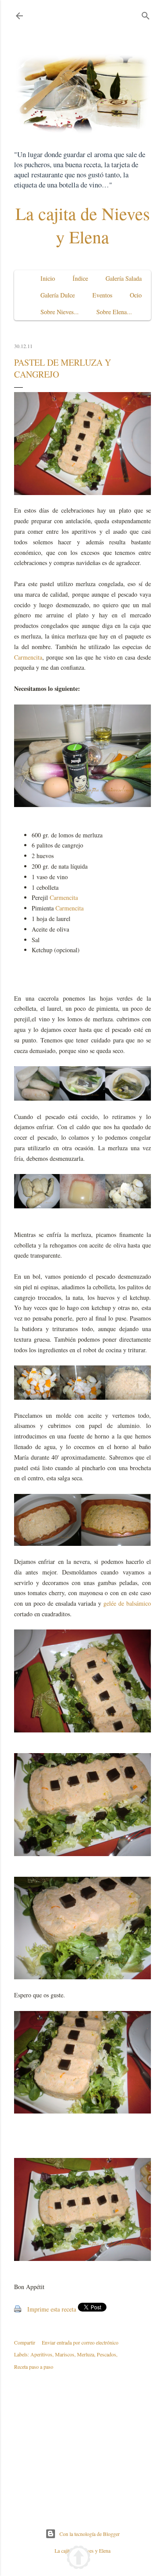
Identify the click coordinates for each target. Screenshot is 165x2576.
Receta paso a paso (34, 2367)
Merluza (86, 2354)
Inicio (48, 278)
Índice (80, 278)
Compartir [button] (25, 2342)
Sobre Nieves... (60, 312)
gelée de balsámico (127, 1603)
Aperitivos (41, 2354)
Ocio (136, 295)
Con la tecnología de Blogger (90, 2534)
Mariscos (65, 2354)
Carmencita (28, 657)
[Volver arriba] (79, 2559)
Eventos (102, 295)
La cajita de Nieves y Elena (83, 225)
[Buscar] (146, 14)
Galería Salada (124, 278)
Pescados (106, 2354)
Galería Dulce (58, 295)
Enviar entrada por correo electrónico (80, 2342)
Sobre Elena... (114, 312)
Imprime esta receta (52, 2309)
